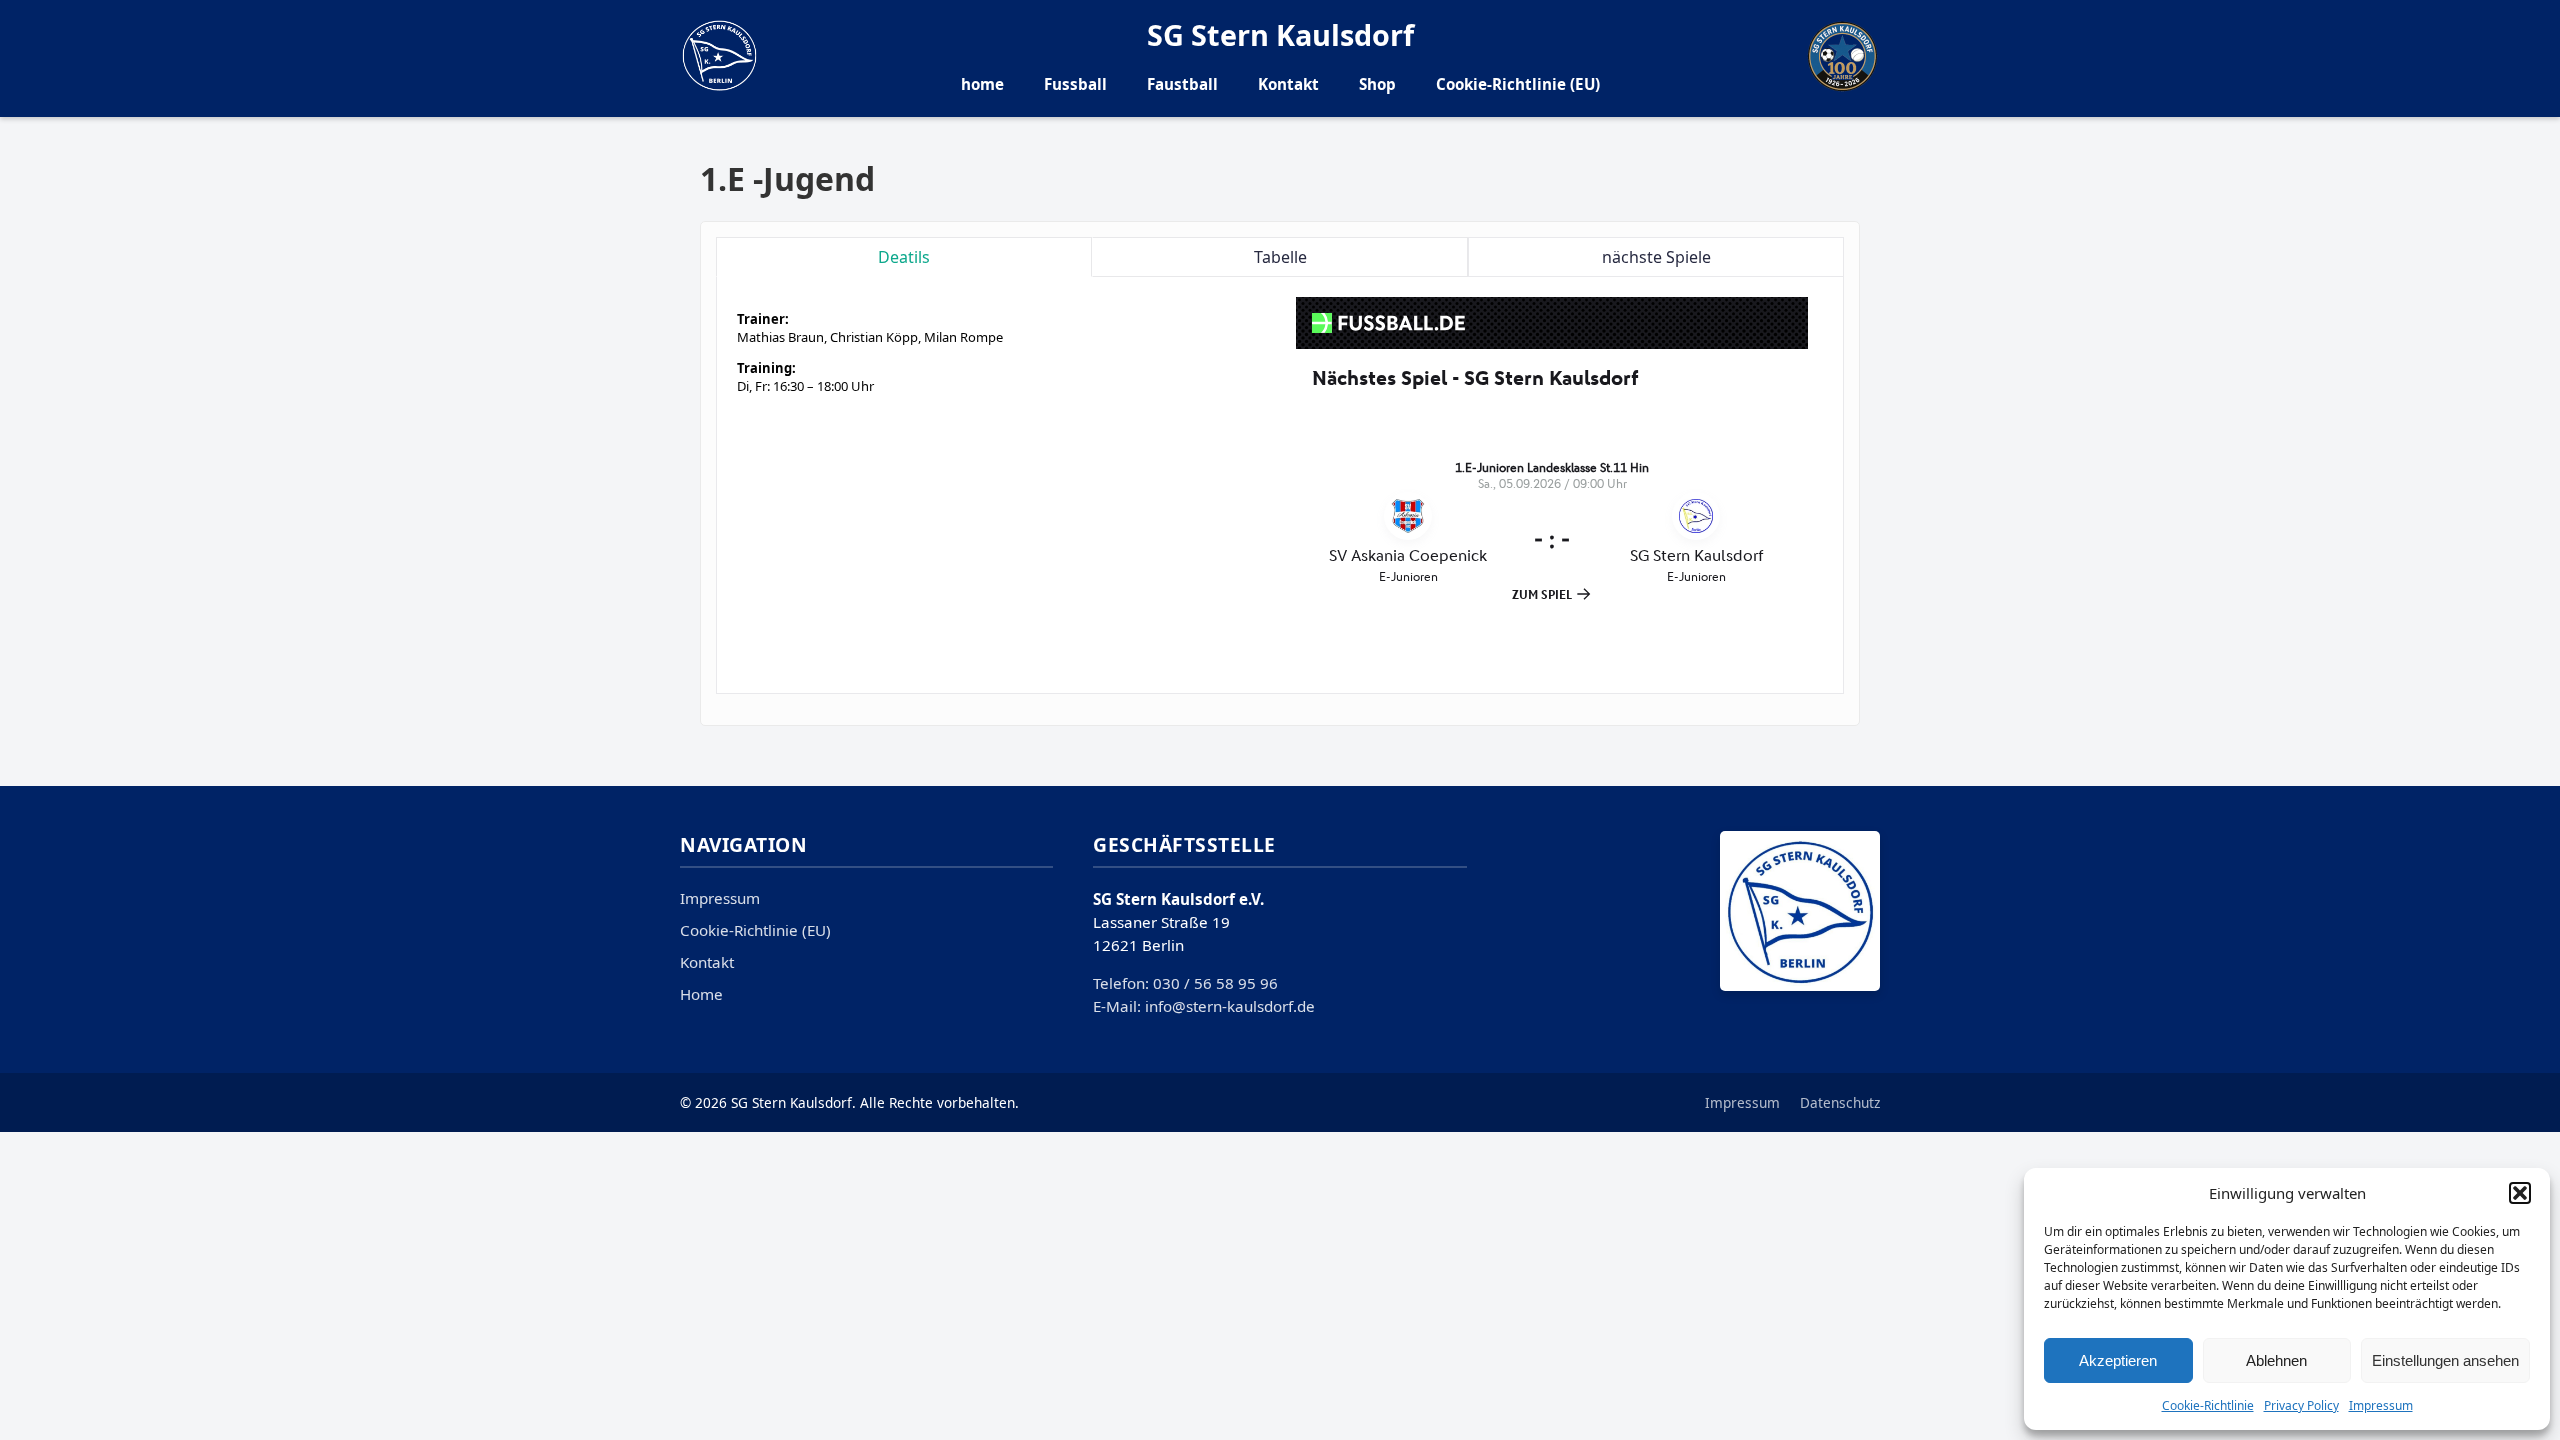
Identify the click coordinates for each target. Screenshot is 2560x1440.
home (982, 84)
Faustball (1182, 84)
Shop (1377, 84)
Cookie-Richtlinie (2208, 1405)
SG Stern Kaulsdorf (1280, 34)
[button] (2520, 1193)
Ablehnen (2276, 1360)
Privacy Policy (2301, 1405)
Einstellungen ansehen (2445, 1360)
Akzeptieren (2118, 1360)
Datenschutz (1840, 1102)
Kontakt (1288, 84)
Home (701, 994)
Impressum (2381, 1405)
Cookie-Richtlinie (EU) (1518, 84)
